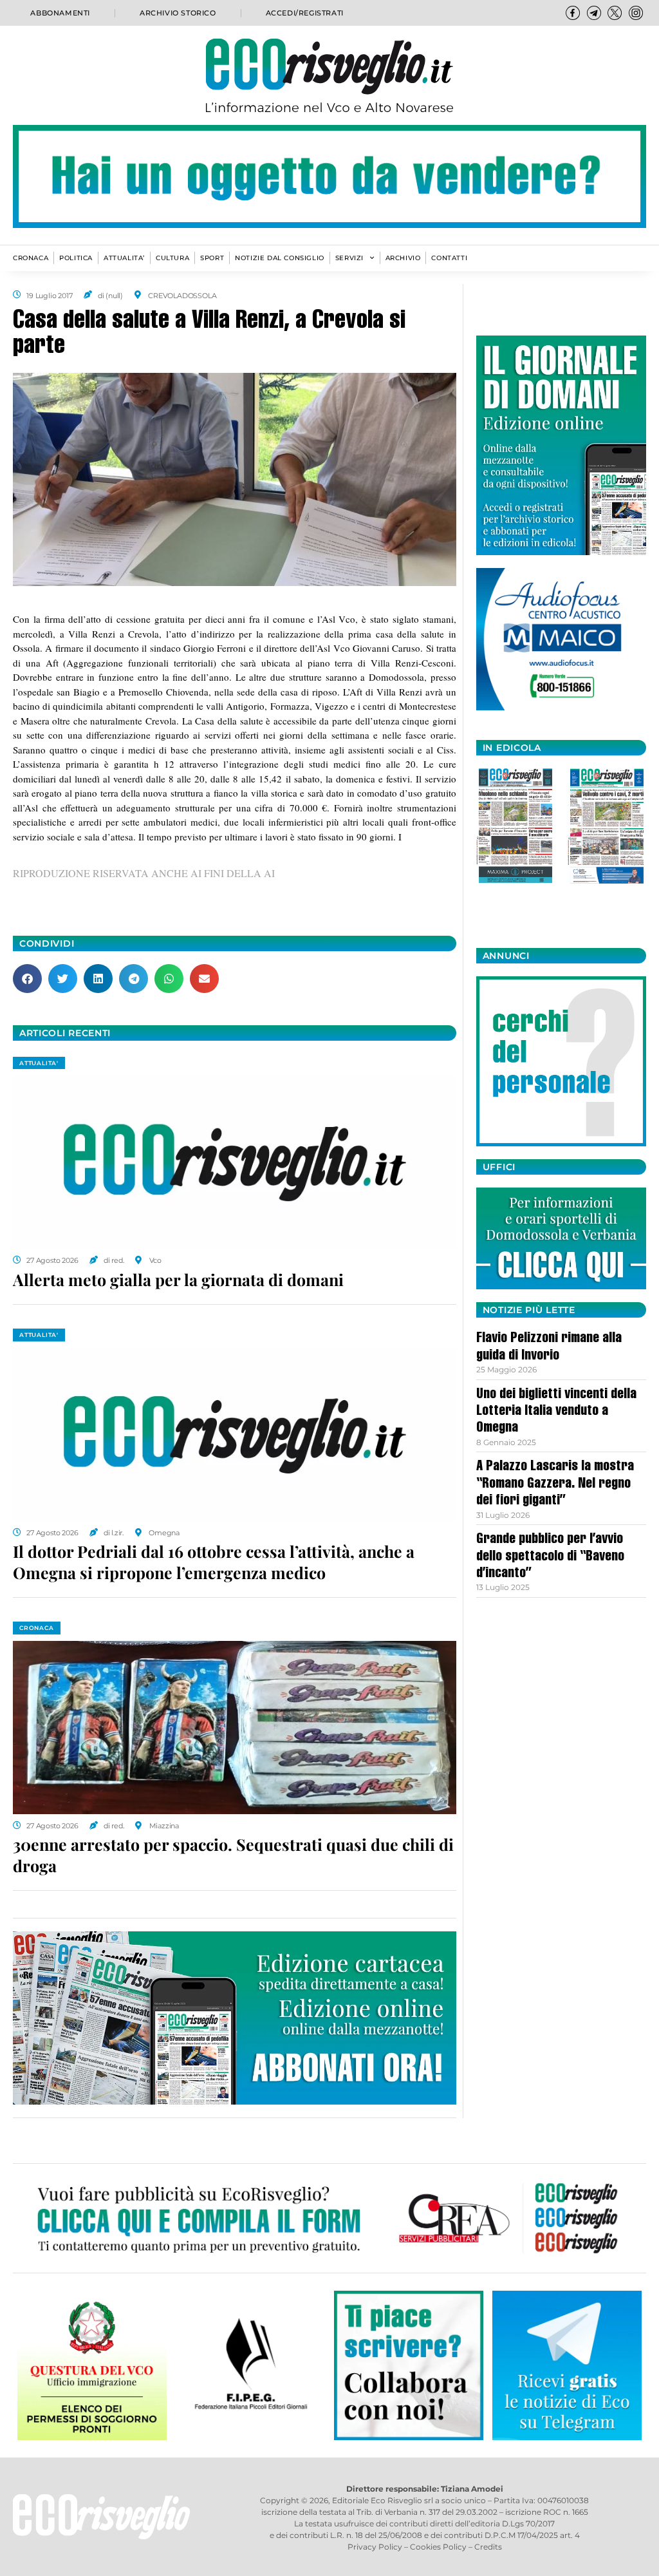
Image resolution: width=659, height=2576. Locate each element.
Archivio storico (178, 13)
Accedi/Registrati (305, 13)
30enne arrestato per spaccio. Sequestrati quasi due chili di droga (233, 1855)
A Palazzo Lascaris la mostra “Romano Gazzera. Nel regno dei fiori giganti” (555, 1484)
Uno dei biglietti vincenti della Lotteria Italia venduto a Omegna (556, 1412)
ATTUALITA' (39, 1063)
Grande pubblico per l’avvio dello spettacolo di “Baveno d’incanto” (550, 1557)
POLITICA (76, 258)
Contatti (449, 258)
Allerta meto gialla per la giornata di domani (178, 1279)
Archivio (403, 258)
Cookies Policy (438, 2547)
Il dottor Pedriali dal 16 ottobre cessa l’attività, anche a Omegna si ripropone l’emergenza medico (214, 1562)
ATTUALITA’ (124, 258)
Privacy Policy (375, 2547)
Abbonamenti (60, 13)
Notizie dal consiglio (280, 258)
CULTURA (172, 258)
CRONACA (31, 258)
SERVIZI (349, 258)
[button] (27, 979)
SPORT (212, 258)
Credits (488, 2547)
